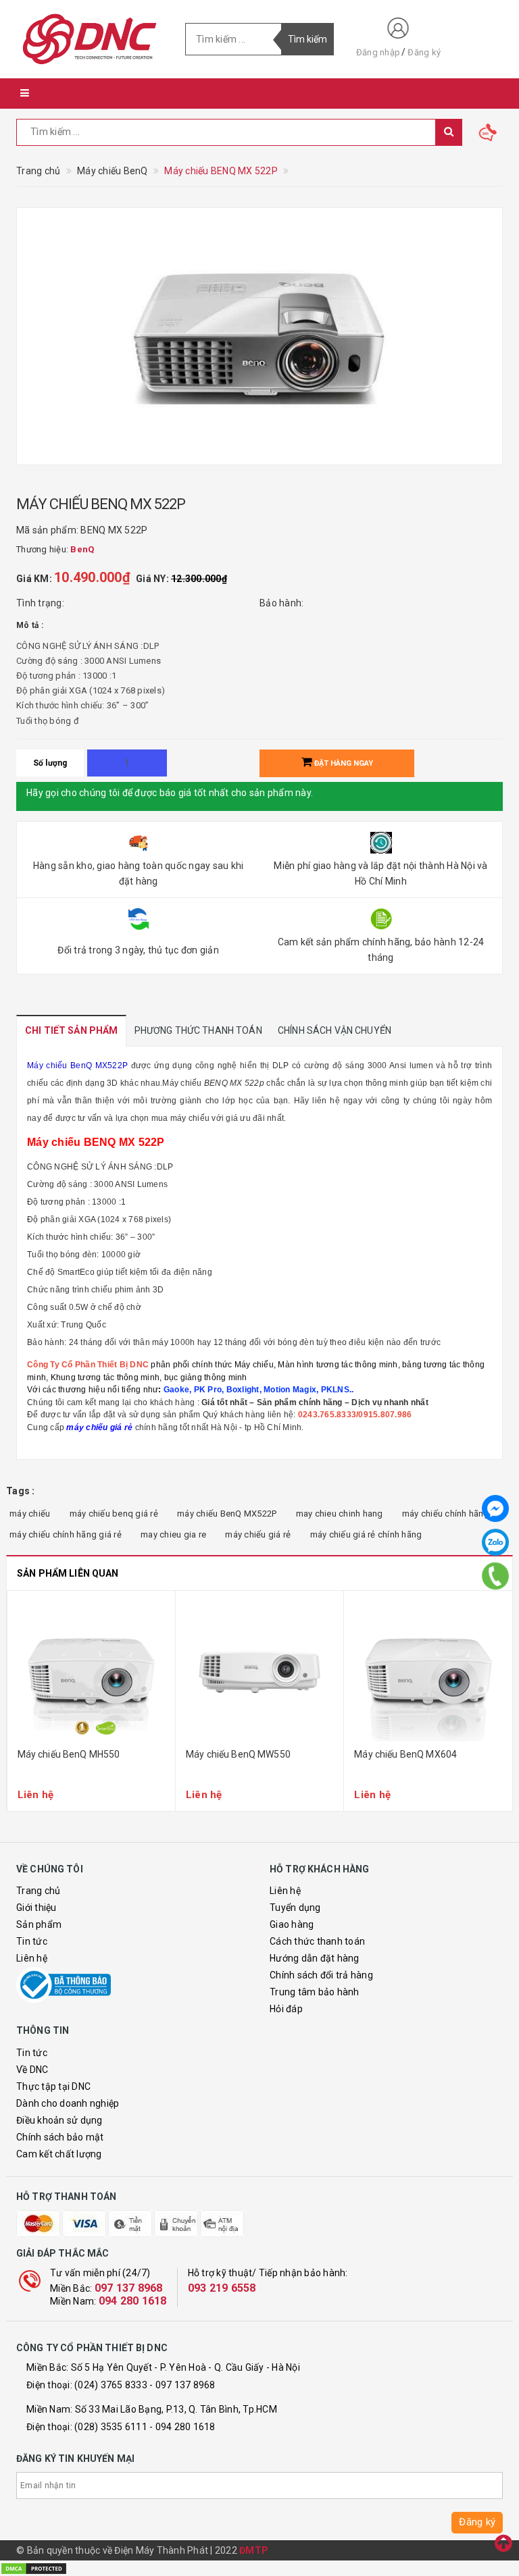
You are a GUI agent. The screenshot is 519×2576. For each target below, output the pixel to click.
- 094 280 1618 (182, 2427)
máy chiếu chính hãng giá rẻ (66, 1534)
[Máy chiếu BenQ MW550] (259, 1671)
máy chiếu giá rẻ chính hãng (366, 1534)
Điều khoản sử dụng (59, 2120)
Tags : (21, 1491)
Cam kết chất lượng (59, 2154)
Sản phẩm (39, 1924)
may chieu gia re (173, 1534)
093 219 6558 (222, 2288)
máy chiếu (30, 1514)
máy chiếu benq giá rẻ (114, 1514)
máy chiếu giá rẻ (258, 1534)
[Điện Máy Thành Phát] (91, 39)
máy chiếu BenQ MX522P (227, 1514)
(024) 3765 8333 (111, 2385)
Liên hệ (32, 1958)
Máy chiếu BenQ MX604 (405, 1754)
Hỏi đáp (286, 2009)
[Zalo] (495, 1542)
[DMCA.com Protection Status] (34, 2568)
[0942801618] (496, 1576)
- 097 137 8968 (182, 2385)
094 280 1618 (133, 2301)
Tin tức (32, 1941)
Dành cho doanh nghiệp (68, 2103)
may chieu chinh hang (340, 1514)
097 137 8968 (129, 2288)
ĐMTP (254, 2550)
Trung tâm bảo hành (315, 1992)
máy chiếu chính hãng (446, 1514)
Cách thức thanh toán (317, 1941)
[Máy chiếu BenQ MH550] (91, 1671)
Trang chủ (38, 1891)
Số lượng (50, 763)
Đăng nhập (378, 52)
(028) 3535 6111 (111, 2427)
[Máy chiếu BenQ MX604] (428, 1671)
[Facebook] (495, 1508)
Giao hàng (292, 1924)
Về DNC (32, 2070)
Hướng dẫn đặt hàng (315, 1958)
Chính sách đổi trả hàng (321, 1975)
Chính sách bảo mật (60, 2137)
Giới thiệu (36, 1908)
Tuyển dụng (295, 1908)
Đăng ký (424, 52)
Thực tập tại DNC (53, 2086)
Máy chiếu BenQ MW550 (238, 1754)
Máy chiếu (182, 1083)
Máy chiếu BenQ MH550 (69, 1754)
